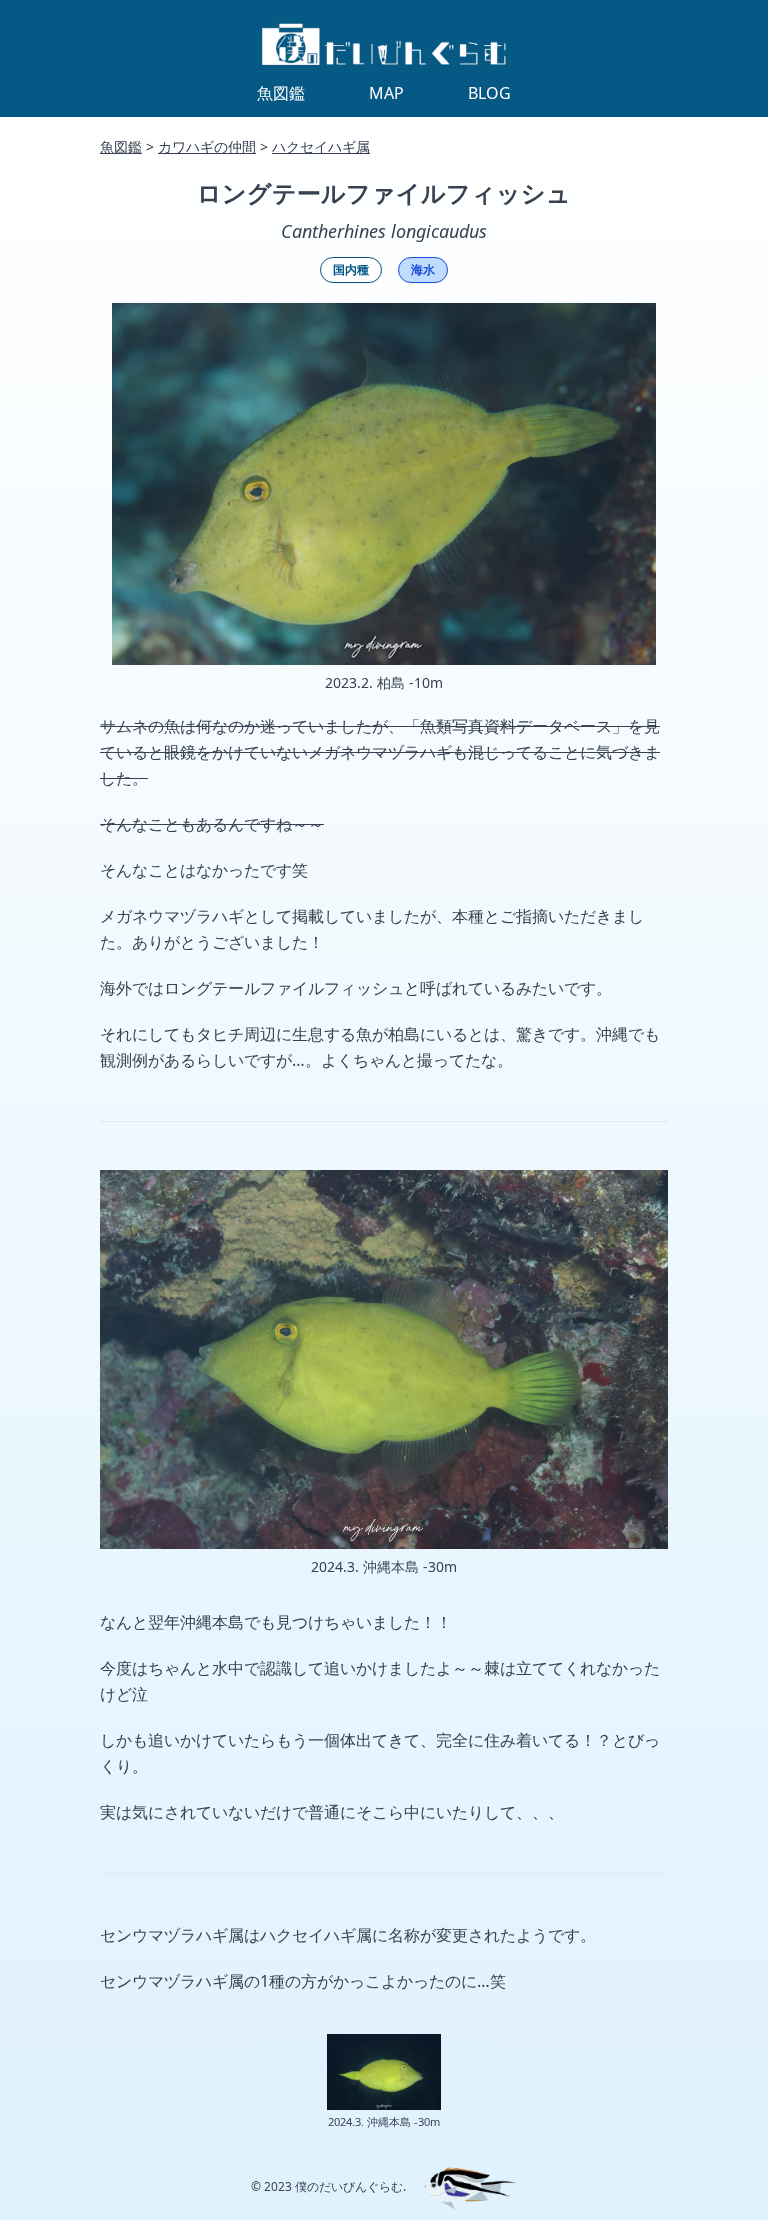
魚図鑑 (121, 146)
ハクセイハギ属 (321, 146)
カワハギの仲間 (207, 146)
